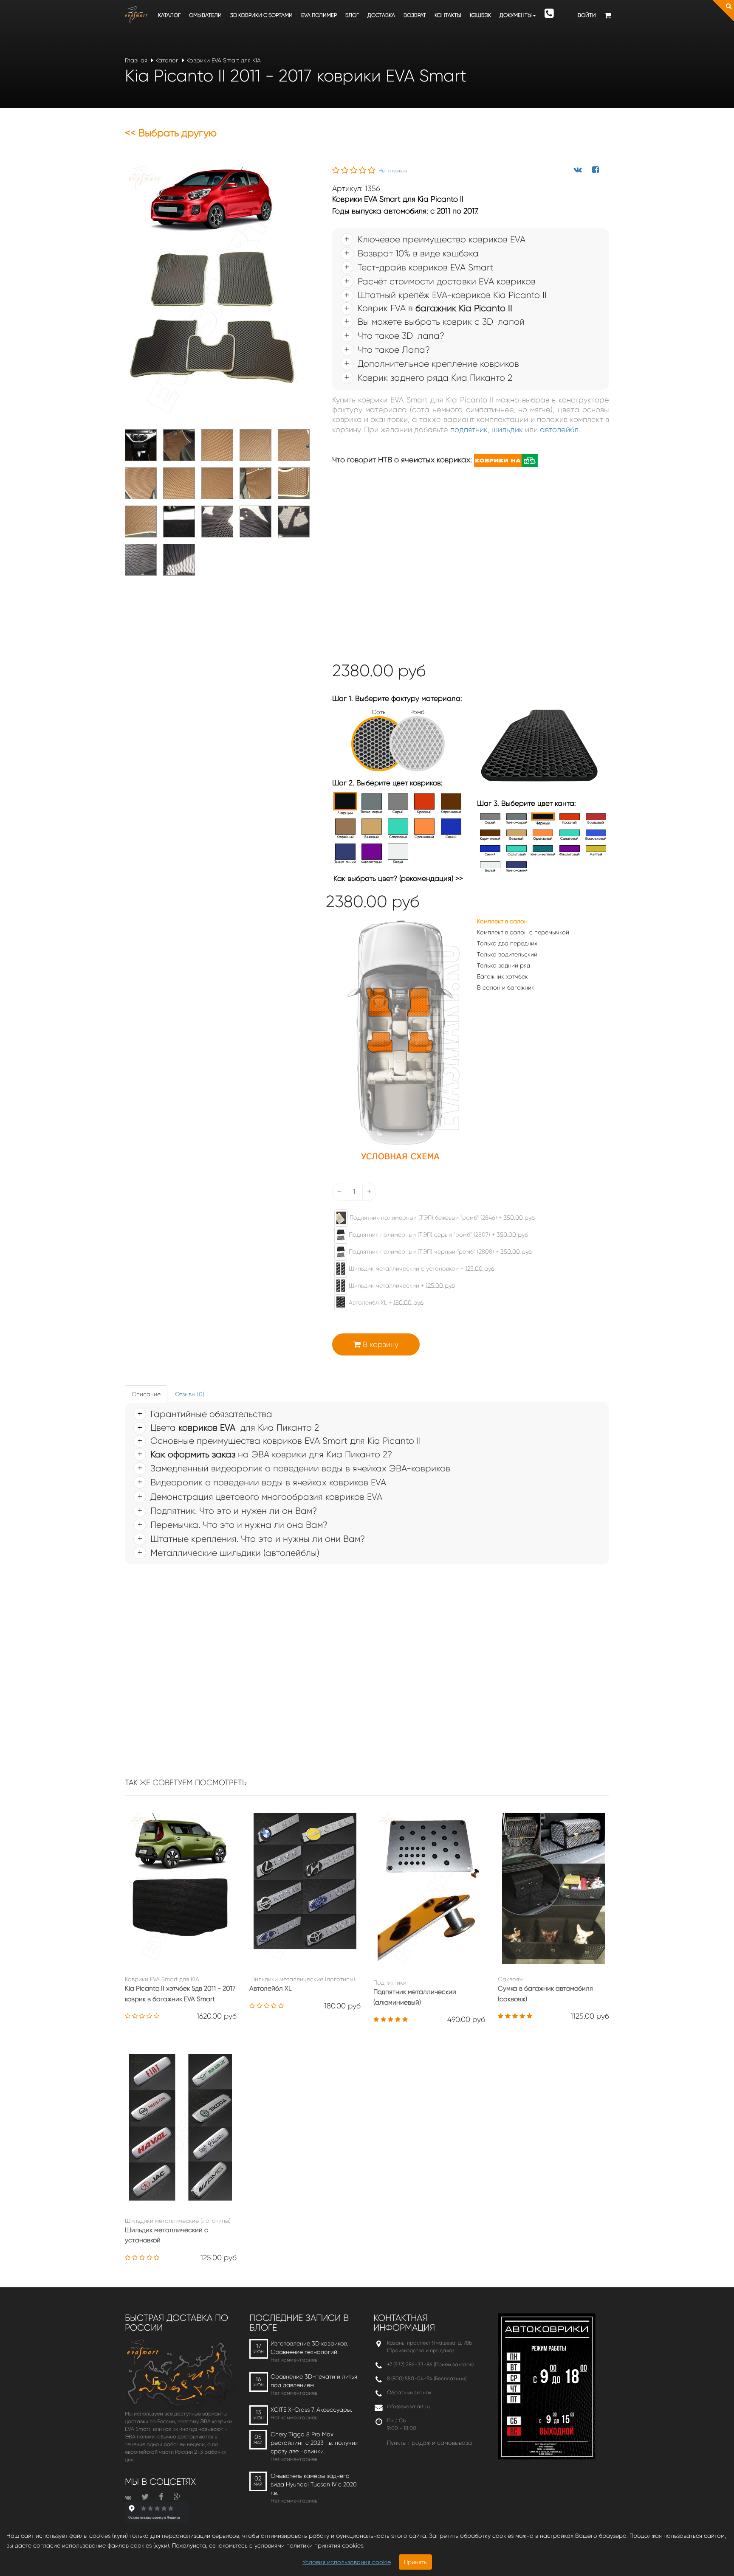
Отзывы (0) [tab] (190, 1394)
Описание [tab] (146, 1394)
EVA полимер (319, 15)
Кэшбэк (480, 15)
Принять (415, 2562)
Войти (587, 15)
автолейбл (559, 430)
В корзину (380, 1344)
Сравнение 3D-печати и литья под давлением (314, 2381)
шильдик (507, 430)
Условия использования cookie (347, 2562)
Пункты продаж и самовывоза (429, 2443)
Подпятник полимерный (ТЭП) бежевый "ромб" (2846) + (441, 1217)
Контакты (448, 15)
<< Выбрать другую (171, 133)
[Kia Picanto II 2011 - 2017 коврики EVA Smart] (211, 292)
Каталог (169, 15)
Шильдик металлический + (401, 1285)
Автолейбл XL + (385, 1302)
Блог (352, 15)
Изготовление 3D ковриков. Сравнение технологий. (309, 2348)
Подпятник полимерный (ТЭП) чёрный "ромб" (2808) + (439, 1251)
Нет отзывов (393, 171)
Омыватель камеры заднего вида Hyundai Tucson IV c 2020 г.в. (314, 2484)
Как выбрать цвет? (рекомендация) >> (398, 878)
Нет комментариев (294, 2360)
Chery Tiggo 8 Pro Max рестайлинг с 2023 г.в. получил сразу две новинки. (315, 2443)
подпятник (469, 430)
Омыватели (205, 15)
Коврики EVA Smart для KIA (224, 60)
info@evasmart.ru (408, 2406)
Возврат (415, 15)
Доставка (381, 15)
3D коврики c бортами (261, 15)
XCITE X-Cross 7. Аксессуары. (311, 2410)
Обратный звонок (409, 2392)
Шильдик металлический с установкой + (421, 1268)
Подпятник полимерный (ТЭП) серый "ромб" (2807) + (438, 1234)
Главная (136, 60)
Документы (516, 15)
